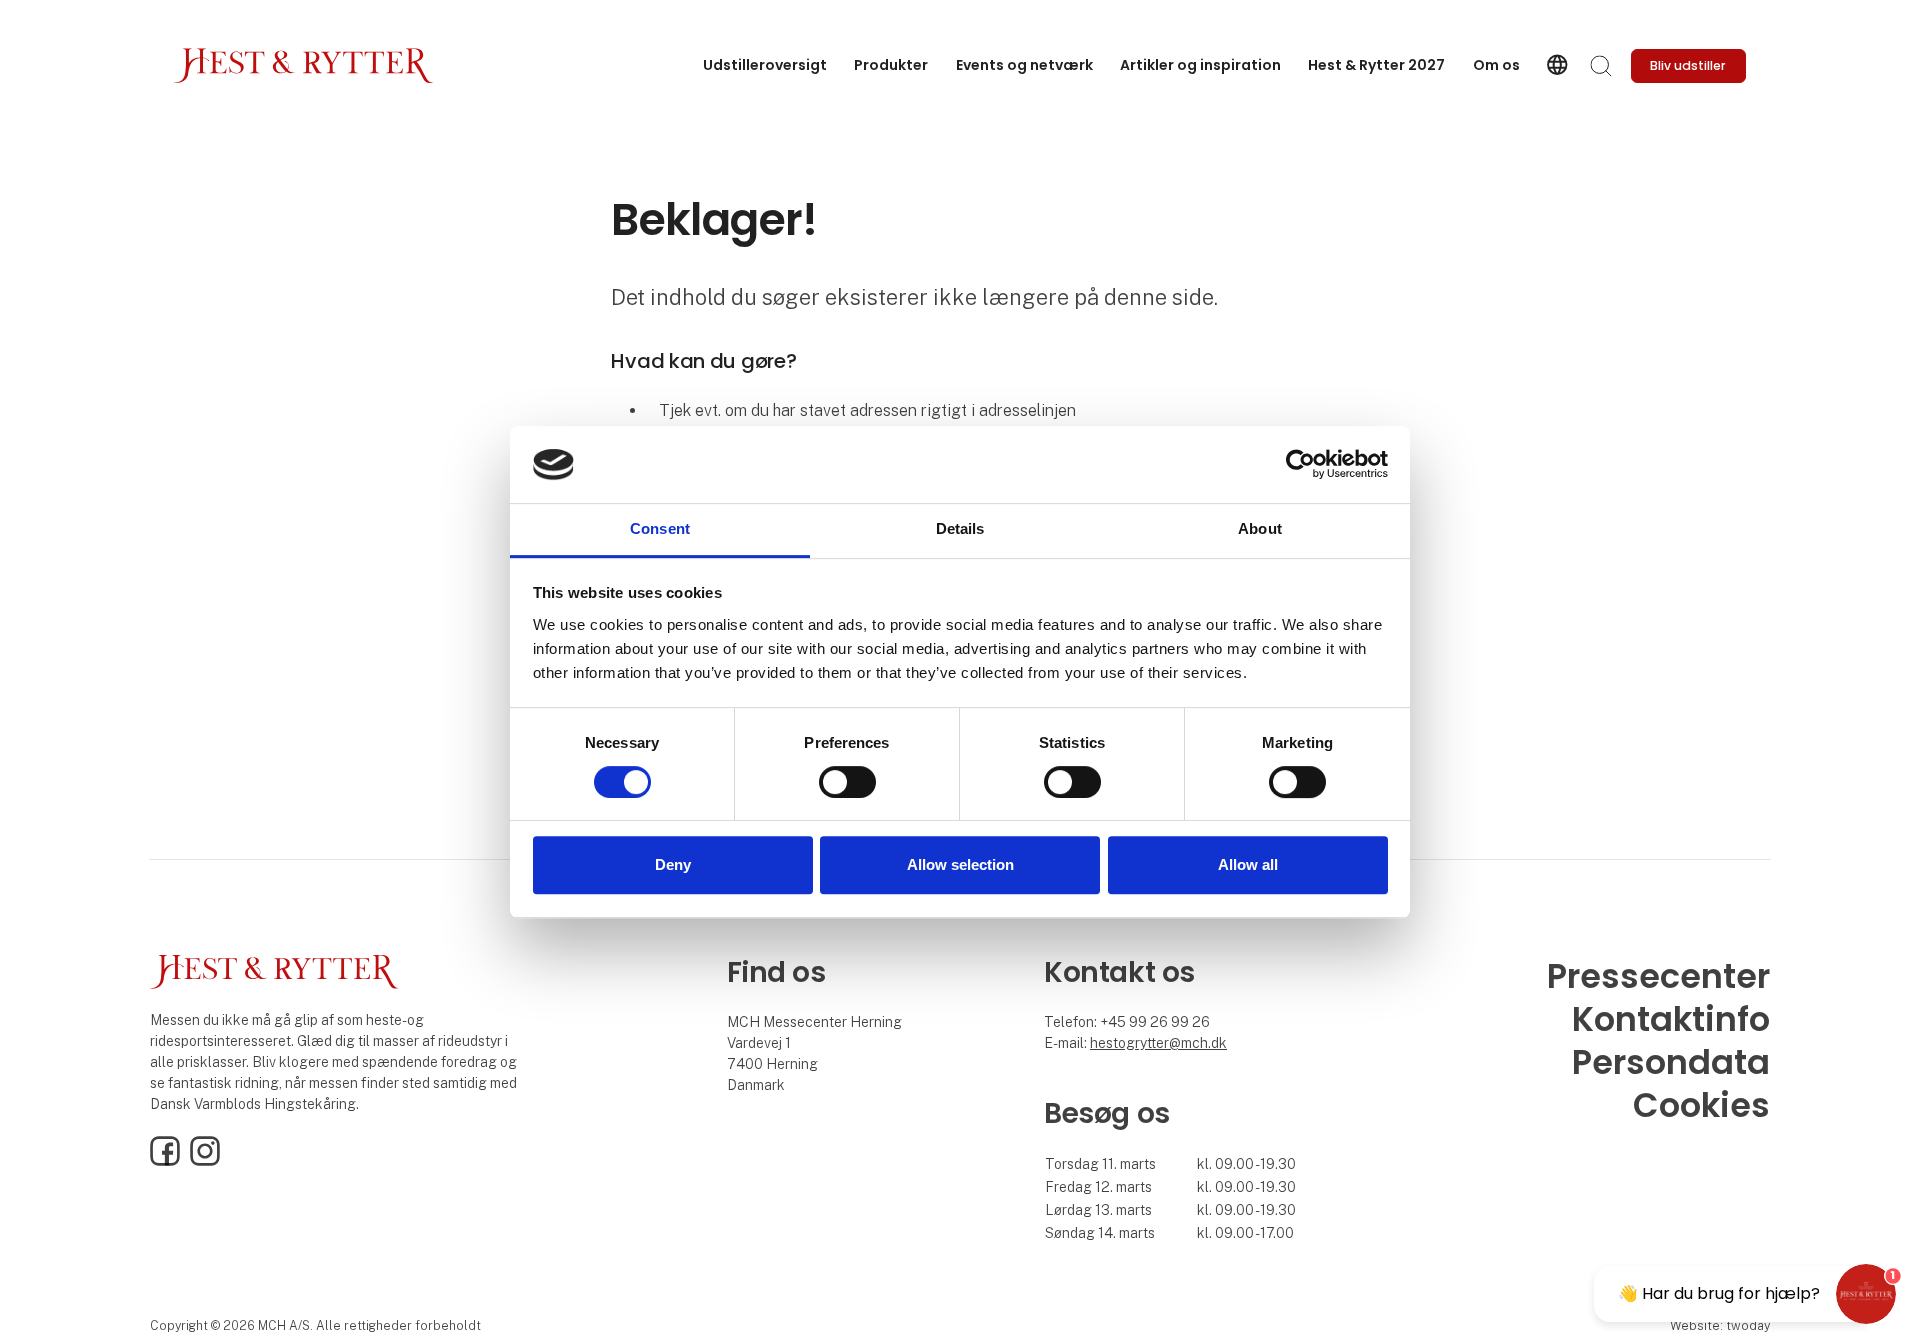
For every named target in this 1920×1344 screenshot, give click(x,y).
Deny (673, 864)
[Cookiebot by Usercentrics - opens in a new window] (1300, 465)
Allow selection (960, 864)
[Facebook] (165, 1161)
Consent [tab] (660, 528)
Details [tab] (960, 528)
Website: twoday (1720, 1325)
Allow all (1248, 864)
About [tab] (1260, 528)
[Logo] (304, 66)
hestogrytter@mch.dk (1158, 1043)
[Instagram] (205, 1161)
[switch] (847, 782)
